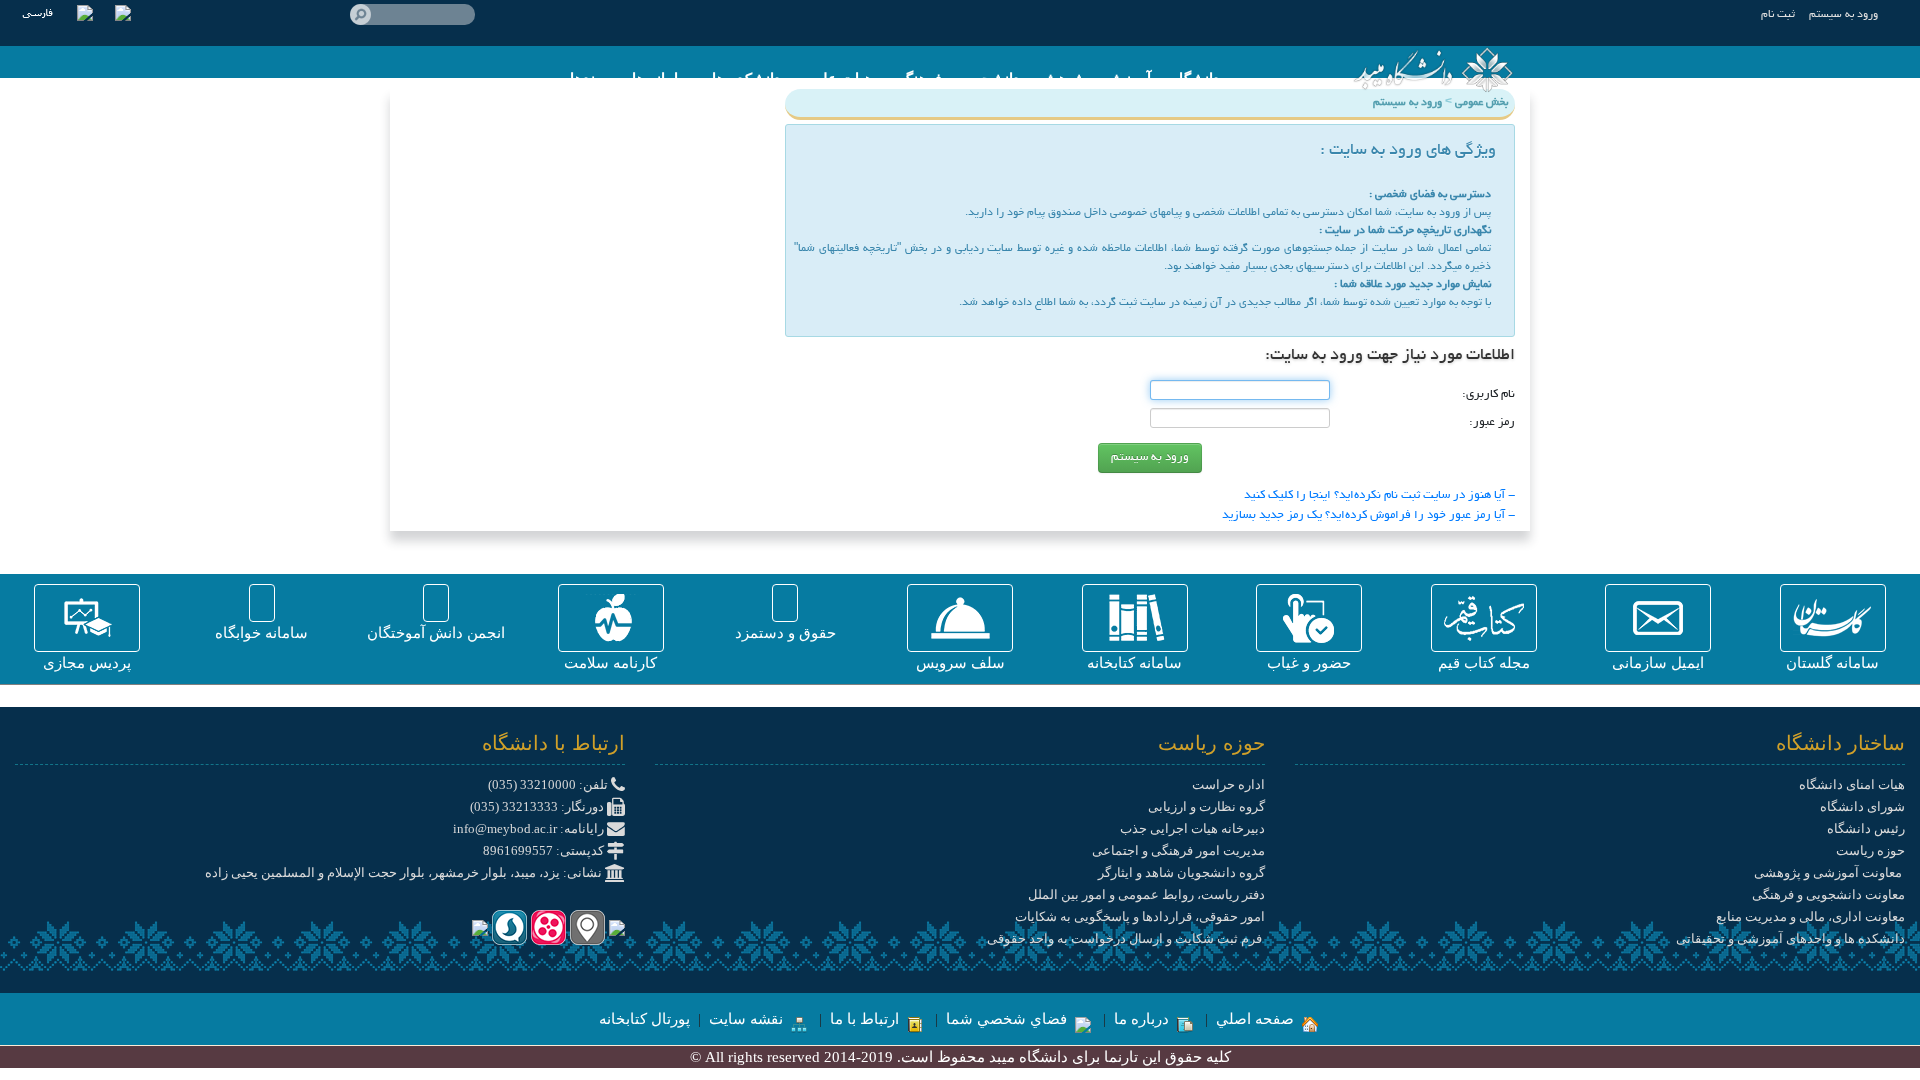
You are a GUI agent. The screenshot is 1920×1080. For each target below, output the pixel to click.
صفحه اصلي (1257, 1019)
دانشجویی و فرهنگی (956, 79)
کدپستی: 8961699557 (545, 850)
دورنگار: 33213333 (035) (538, 806)
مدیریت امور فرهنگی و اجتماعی (1178, 850)
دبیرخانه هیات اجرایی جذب (1192, 828)
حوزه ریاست (1870, 850)
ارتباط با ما (866, 1019)
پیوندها (591, 79)
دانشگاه (1195, 79)
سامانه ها (662, 79)
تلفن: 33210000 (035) (549, 784)
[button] (1833, 618)
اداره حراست (1228, 784)
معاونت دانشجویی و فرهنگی (1828, 894)
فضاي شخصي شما (1008, 1019)
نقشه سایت (748, 1019)
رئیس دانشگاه (1866, 828)
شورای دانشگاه (1862, 806)
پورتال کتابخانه (644, 1019)
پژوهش (1063, 79)
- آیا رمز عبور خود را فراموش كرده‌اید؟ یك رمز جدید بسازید (1368, 515)
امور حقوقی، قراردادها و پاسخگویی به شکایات (1140, 916)
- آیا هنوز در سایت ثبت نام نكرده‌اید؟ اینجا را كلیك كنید (1379, 495)
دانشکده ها (746, 79)
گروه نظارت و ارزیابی (1206, 806)
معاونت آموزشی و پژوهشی (1829, 872)
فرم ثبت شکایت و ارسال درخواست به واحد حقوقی (1126, 938)
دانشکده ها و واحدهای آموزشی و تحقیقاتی (1790, 938)
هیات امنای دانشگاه (1852, 784)
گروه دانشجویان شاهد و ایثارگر (1181, 872)
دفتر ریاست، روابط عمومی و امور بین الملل (1146, 894)
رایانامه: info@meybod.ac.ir (530, 828)
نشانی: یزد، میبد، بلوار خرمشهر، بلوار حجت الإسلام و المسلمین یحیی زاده (405, 872)
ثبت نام (1778, 15)
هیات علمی (837, 79)
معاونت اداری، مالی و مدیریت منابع (1810, 916)
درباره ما (1143, 1019)
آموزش (1128, 79)
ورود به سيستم (1843, 15)
